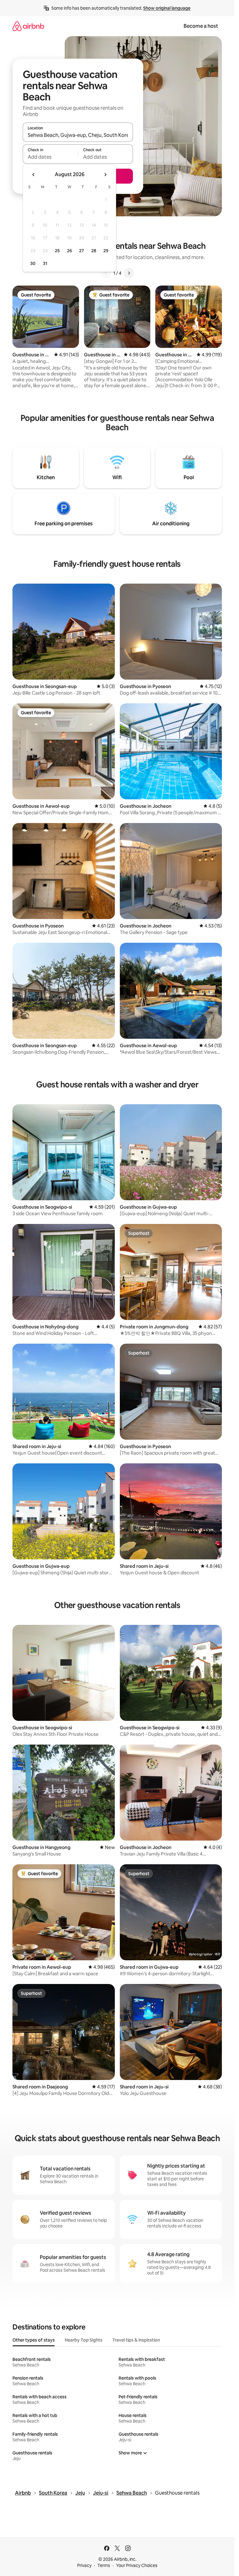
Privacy (84, 2565)
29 (106, 251)
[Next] (129, 273)
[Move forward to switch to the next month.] (105, 175)
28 (94, 251)
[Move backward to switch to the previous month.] (34, 175)
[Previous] (106, 273)
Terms (104, 2565)
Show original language (167, 8)
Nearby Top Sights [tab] (84, 2340)
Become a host (201, 26)
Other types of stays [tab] (34, 2340)
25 (57, 251)
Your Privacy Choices (137, 2565)
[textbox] (50, 157)
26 (69, 251)
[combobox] (78, 135)
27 (82, 251)
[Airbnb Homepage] (28, 26)
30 (33, 263)
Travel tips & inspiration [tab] (136, 2340)
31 (45, 263)
